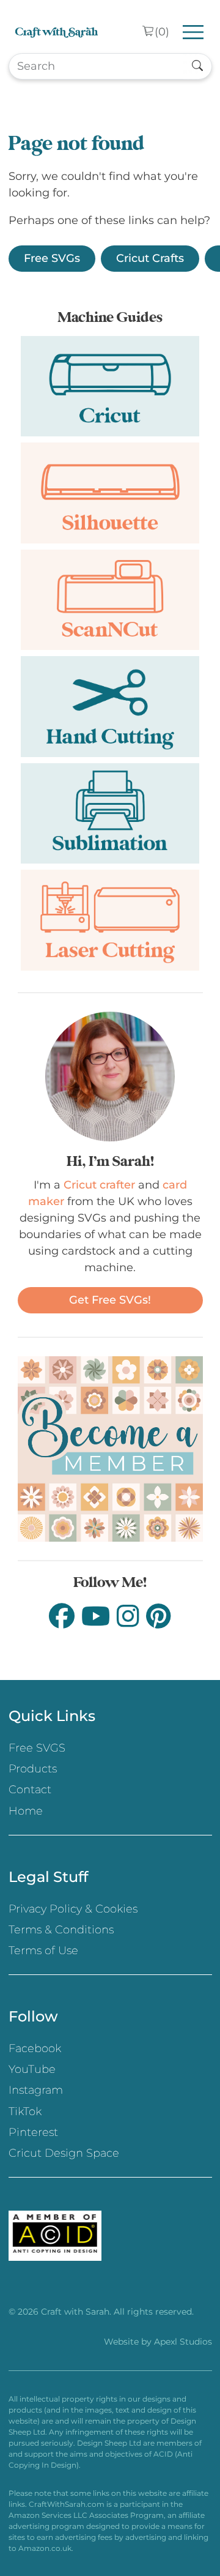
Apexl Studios (183, 2342)
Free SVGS (37, 1748)
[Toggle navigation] (193, 32)
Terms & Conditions (61, 1930)
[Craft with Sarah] (57, 32)
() (162, 32)
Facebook (35, 2048)
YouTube (32, 2069)
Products (33, 1769)
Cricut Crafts (150, 258)
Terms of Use (43, 1951)
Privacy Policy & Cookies (73, 1909)
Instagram (36, 2090)
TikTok (25, 2111)
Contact (30, 1790)
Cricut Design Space (64, 2153)
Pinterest (33, 2132)
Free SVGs (52, 258)
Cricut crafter (99, 1185)
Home (26, 1811)
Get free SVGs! (110, 1300)
